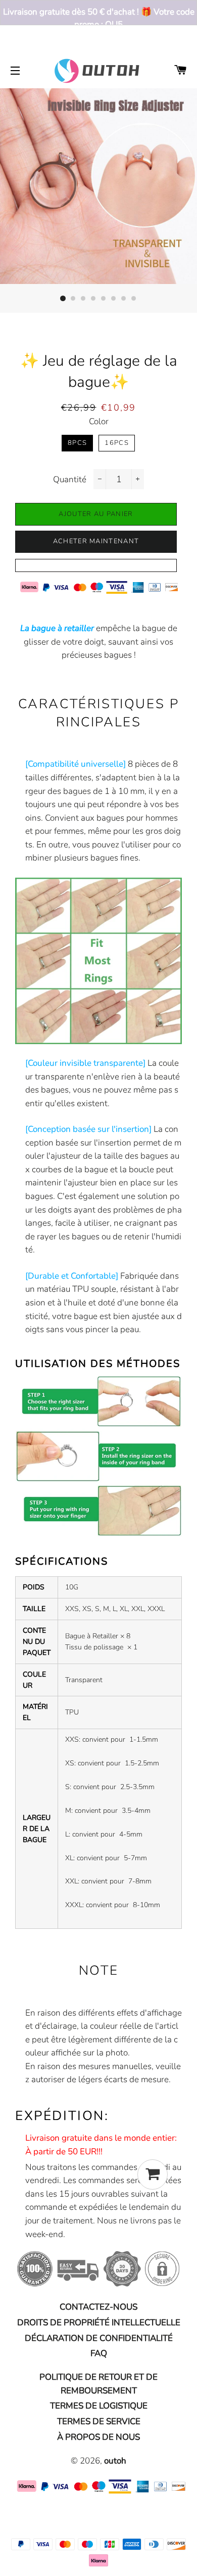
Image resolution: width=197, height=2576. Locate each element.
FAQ (99, 2353)
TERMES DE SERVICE (99, 2421)
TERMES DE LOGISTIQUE (99, 2406)
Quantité (70, 479)
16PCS (117, 443)
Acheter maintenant (96, 541)
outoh (115, 2461)
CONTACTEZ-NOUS (98, 2307)
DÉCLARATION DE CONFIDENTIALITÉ (99, 2338)
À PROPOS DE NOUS (98, 2437)
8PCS (77, 443)
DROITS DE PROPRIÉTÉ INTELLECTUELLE (99, 2323)
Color (99, 421)
